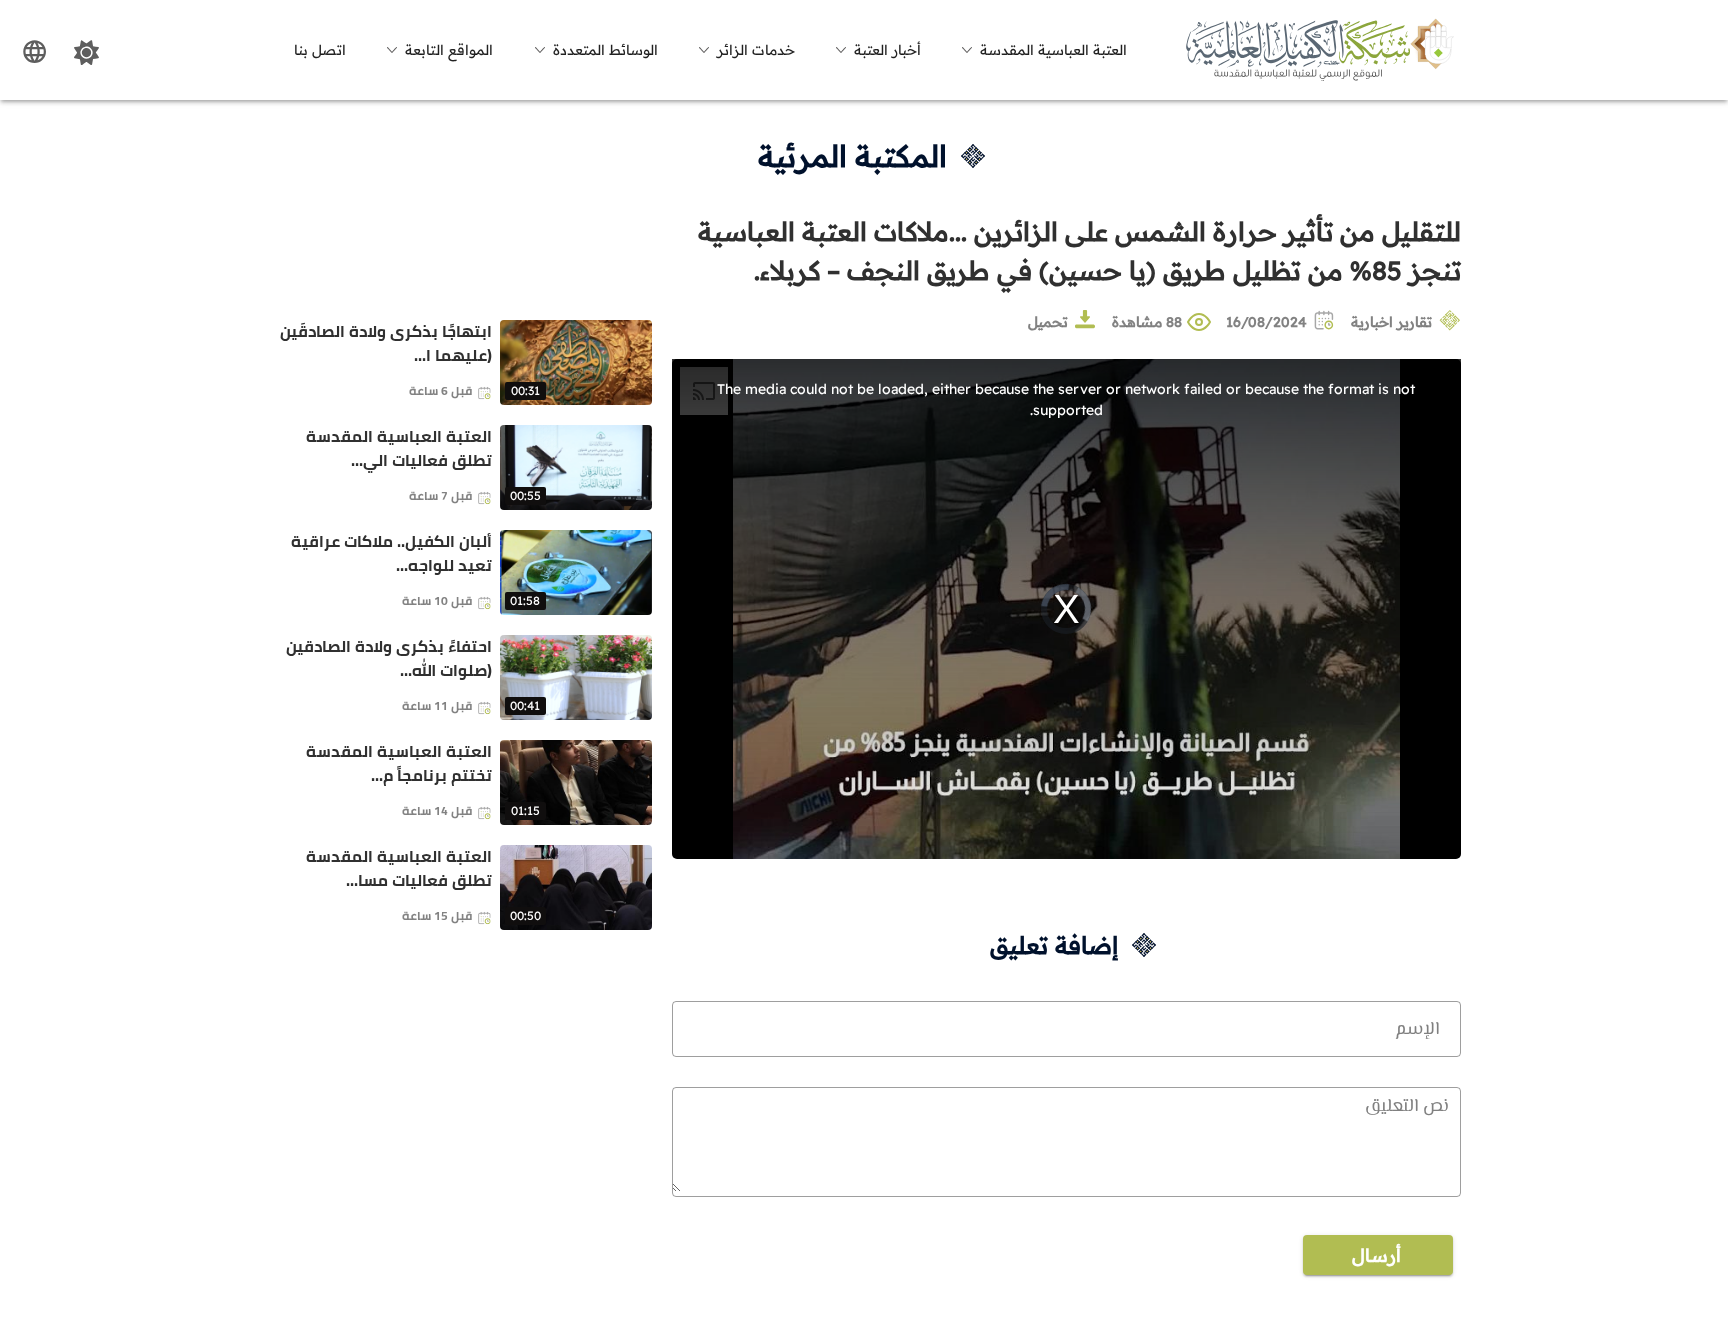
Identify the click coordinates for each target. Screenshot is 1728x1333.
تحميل (1048, 322)
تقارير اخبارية (1391, 322)
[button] (1041, 50)
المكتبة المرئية (852, 156)
